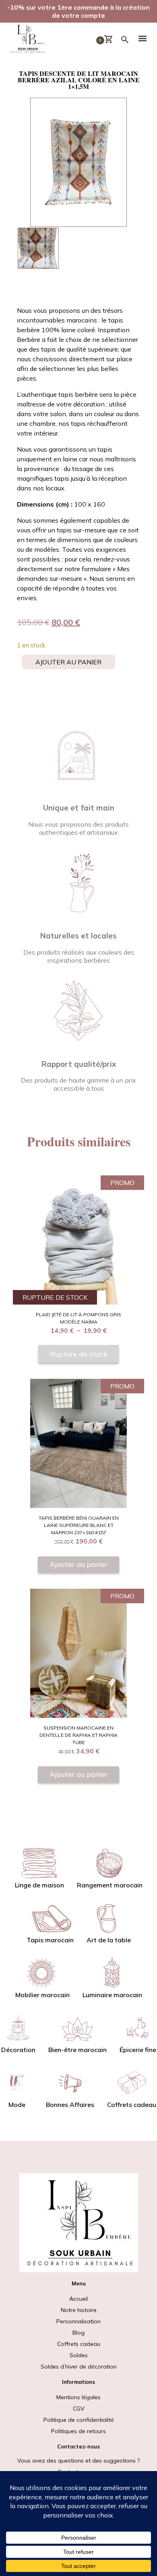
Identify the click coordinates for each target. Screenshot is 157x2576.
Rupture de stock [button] (79, 1354)
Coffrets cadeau (79, 2344)
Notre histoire (79, 2310)
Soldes (79, 2361)
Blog (78, 2333)
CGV (79, 2408)
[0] (112, 40)
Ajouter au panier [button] (78, 1564)
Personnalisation (78, 2321)
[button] (143, 40)
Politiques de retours (78, 2431)
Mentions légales (78, 2397)
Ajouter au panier (68, 662)
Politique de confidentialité (79, 2420)
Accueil (78, 2299)
